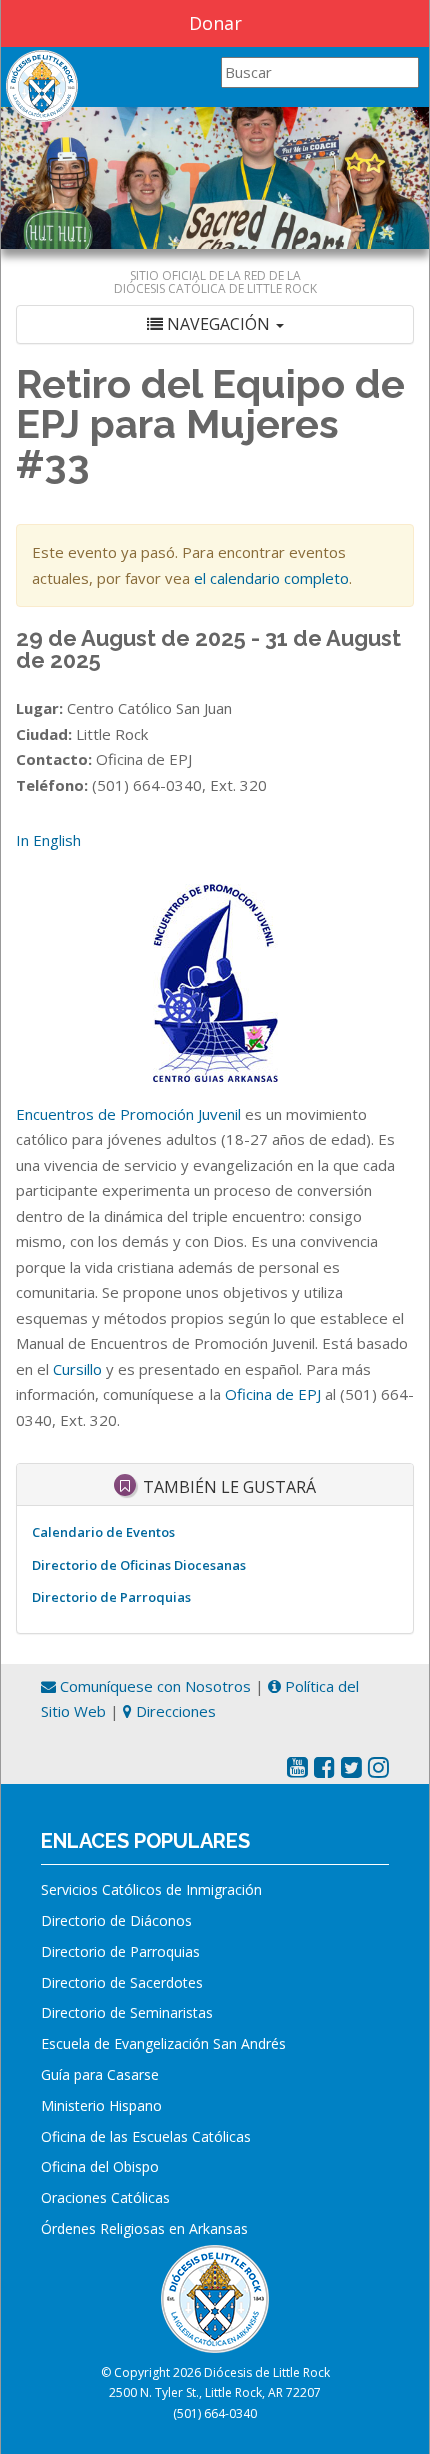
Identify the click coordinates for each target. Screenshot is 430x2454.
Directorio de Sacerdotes (122, 1982)
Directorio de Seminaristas (127, 2012)
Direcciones (174, 1711)
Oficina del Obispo (100, 2166)
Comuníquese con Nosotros (153, 1686)
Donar (215, 23)
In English (48, 840)
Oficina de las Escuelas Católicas (146, 2136)
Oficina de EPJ (273, 1394)
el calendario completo (271, 578)
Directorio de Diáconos (116, 1920)
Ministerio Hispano (101, 2105)
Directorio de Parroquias (111, 1597)
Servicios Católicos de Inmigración (151, 1889)
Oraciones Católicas (105, 2197)
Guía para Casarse (100, 2074)
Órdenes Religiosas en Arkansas (144, 2228)
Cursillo (77, 1369)
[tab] (215, 324)
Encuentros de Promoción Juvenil (128, 1114)
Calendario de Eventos (103, 1532)
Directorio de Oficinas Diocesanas (139, 1565)
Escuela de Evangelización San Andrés (163, 2043)
